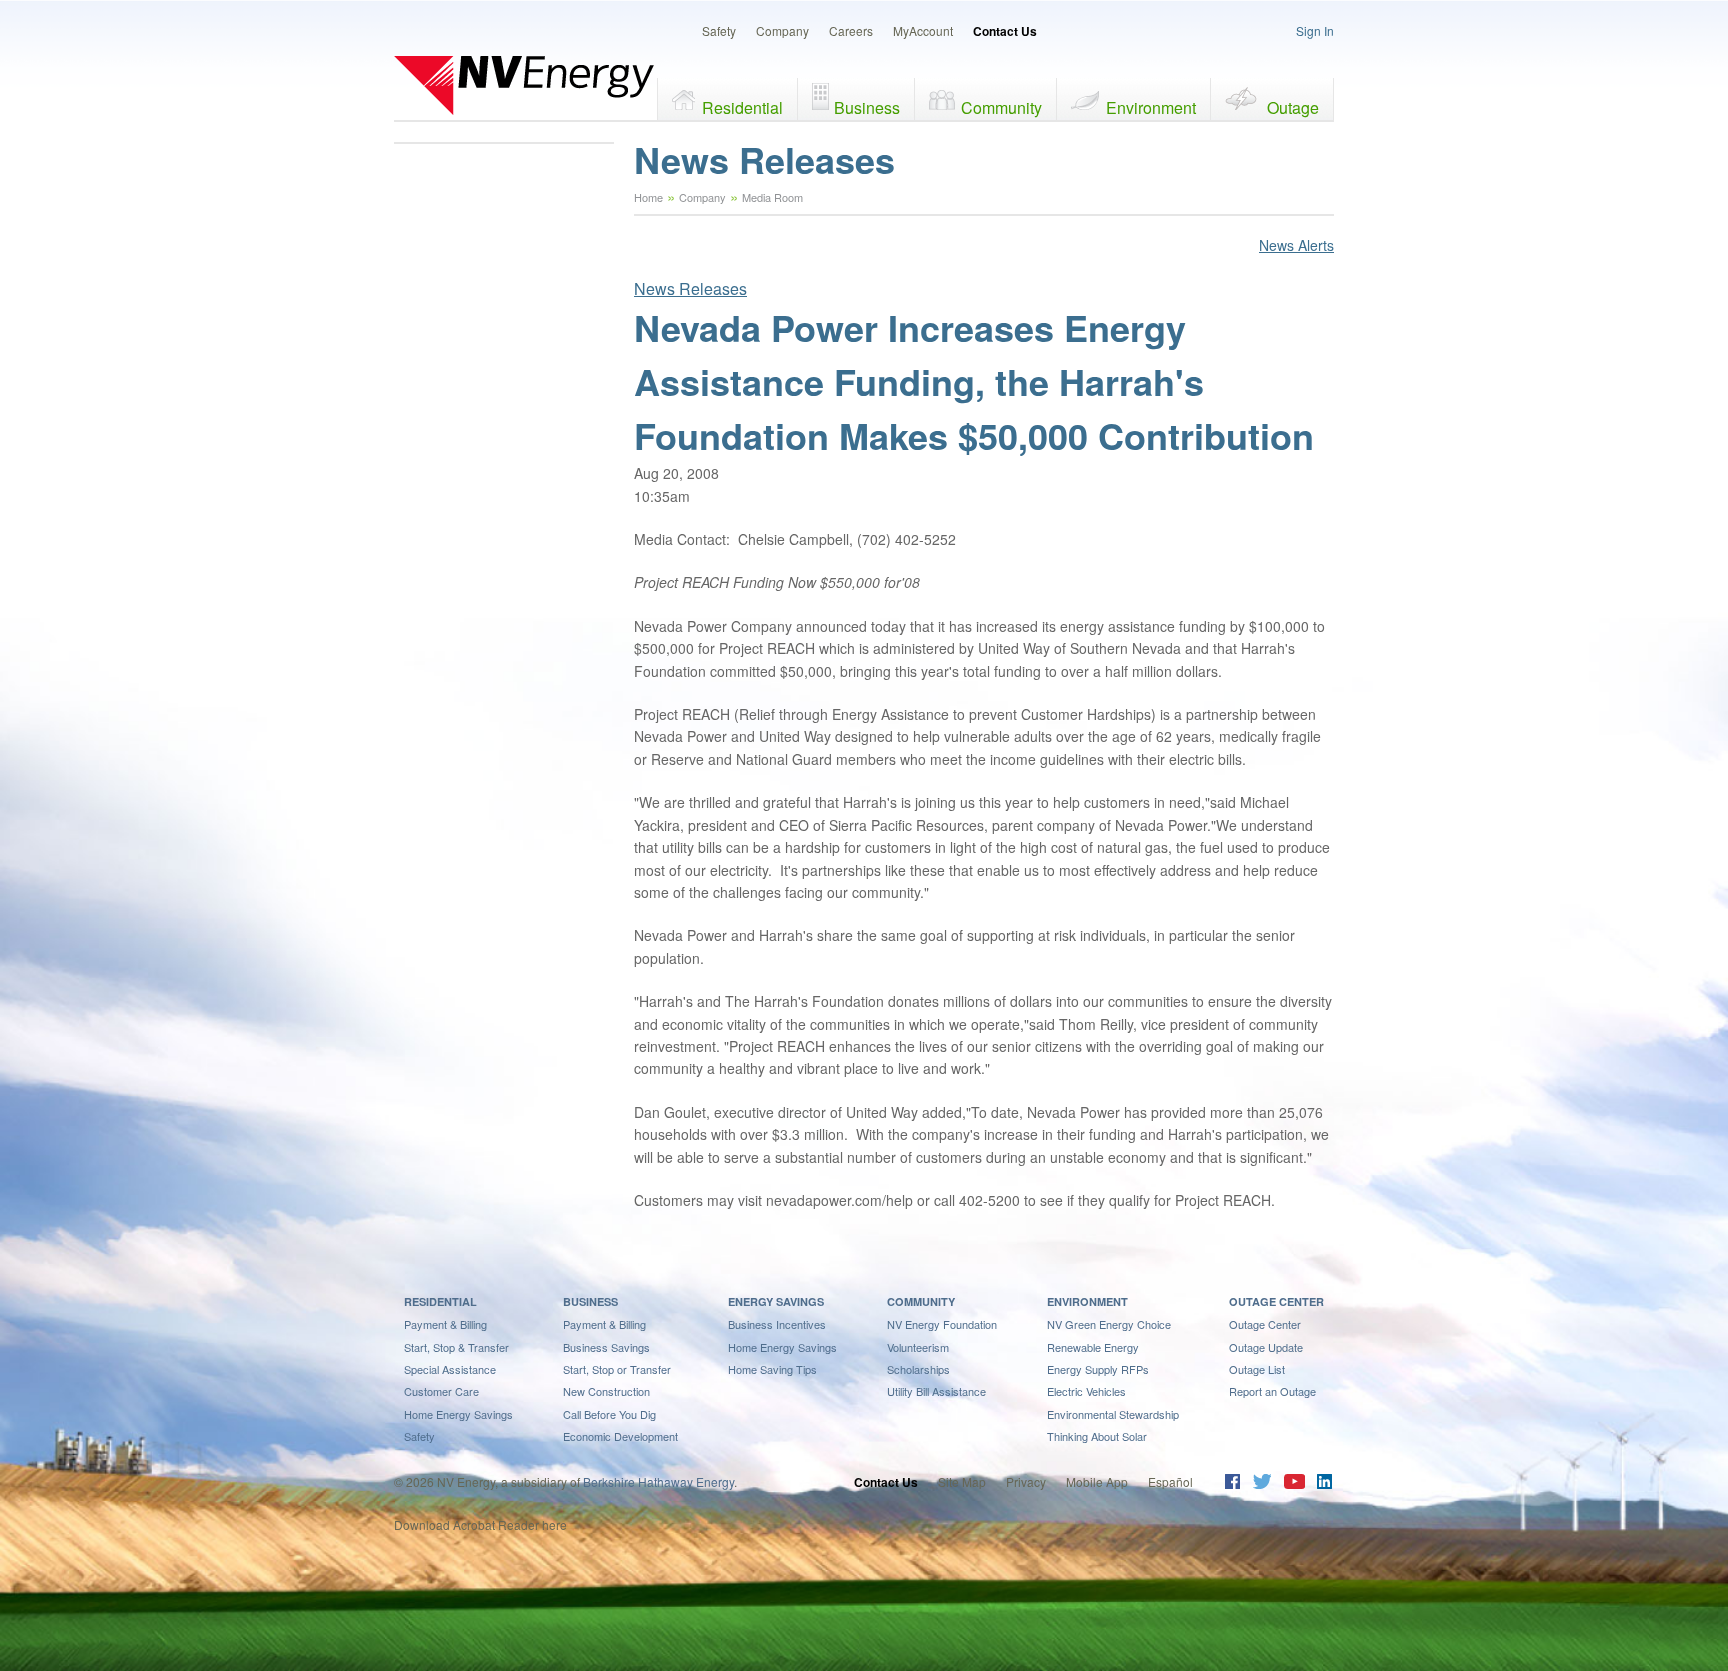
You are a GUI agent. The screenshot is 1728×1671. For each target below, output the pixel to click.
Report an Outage (1272, 1391)
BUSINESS (590, 1301)
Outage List (1257, 1369)
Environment (1151, 107)
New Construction (606, 1391)
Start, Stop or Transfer (617, 1369)
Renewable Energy (1093, 1347)
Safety (719, 30)
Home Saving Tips (772, 1369)
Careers (851, 30)
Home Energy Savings (458, 1414)
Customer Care (441, 1391)
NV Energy (524, 85)
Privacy (1026, 1481)
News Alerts (1296, 245)
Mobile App (1097, 1481)
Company (782, 30)
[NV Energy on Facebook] (1232, 1483)
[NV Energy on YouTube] (1294, 1483)
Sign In (1315, 30)
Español (1170, 1481)
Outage (1293, 107)
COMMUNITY (921, 1301)
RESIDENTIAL (440, 1301)
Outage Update (1266, 1347)
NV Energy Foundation (942, 1324)
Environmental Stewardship (1113, 1414)
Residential (742, 107)
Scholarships (918, 1369)
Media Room (772, 197)
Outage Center (1265, 1324)
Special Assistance (450, 1369)
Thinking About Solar (1097, 1436)
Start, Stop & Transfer (456, 1347)
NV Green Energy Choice (1109, 1324)
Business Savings (606, 1347)
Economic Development (620, 1436)
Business (867, 107)
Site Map (962, 1481)
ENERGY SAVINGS (776, 1301)
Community (1001, 107)
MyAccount (923, 30)
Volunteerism (918, 1347)
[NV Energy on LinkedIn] (1324, 1483)
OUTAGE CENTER (1276, 1301)
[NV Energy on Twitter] (1261, 1483)
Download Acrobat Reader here (480, 1524)
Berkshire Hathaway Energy (658, 1481)
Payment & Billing (445, 1324)
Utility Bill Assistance (936, 1391)
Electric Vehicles (1086, 1391)
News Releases (690, 288)
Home (648, 197)
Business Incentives (777, 1324)
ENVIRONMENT (1087, 1301)
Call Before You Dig (609, 1414)
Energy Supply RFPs (1098, 1369)
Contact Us (1005, 31)
